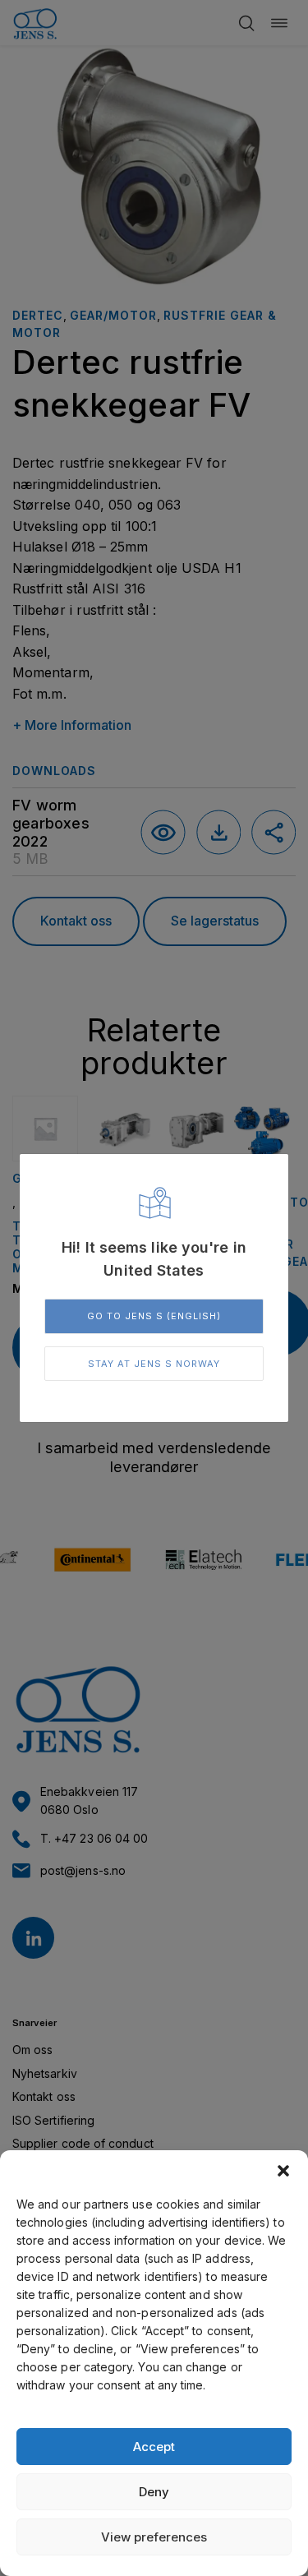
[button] (283, 2171)
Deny (154, 2492)
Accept (154, 2447)
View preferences (154, 2537)
